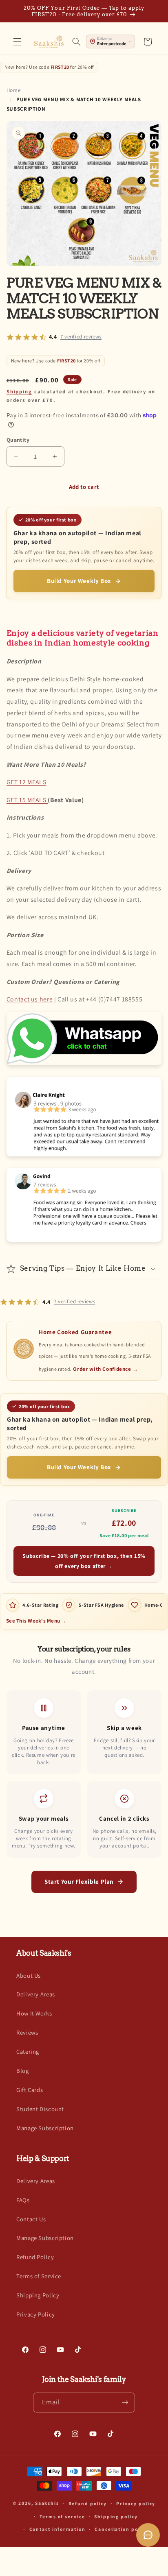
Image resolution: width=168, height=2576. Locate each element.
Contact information (57, 2529)
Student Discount (40, 2109)
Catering (28, 2051)
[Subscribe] (125, 2403)
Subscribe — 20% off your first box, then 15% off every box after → (84, 1561)
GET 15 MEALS (27, 800)
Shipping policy (116, 2516)
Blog (23, 2071)
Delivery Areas (36, 1994)
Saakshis (47, 2503)
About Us (29, 1975)
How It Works (34, 2013)
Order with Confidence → (106, 1369)
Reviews (27, 2032)
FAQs (23, 2200)
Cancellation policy (121, 2529)
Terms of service (62, 2516)
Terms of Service (39, 2276)
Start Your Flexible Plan (79, 1881)
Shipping (19, 392)
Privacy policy (136, 2503)
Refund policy (88, 2503)
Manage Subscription (45, 2128)
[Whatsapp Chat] (84, 1065)
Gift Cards (30, 2090)
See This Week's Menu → (36, 1621)
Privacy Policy (36, 2314)
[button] (17, 41)
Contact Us (31, 2219)
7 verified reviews (81, 337)
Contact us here (30, 999)
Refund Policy (35, 2257)
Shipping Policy (38, 2295)
